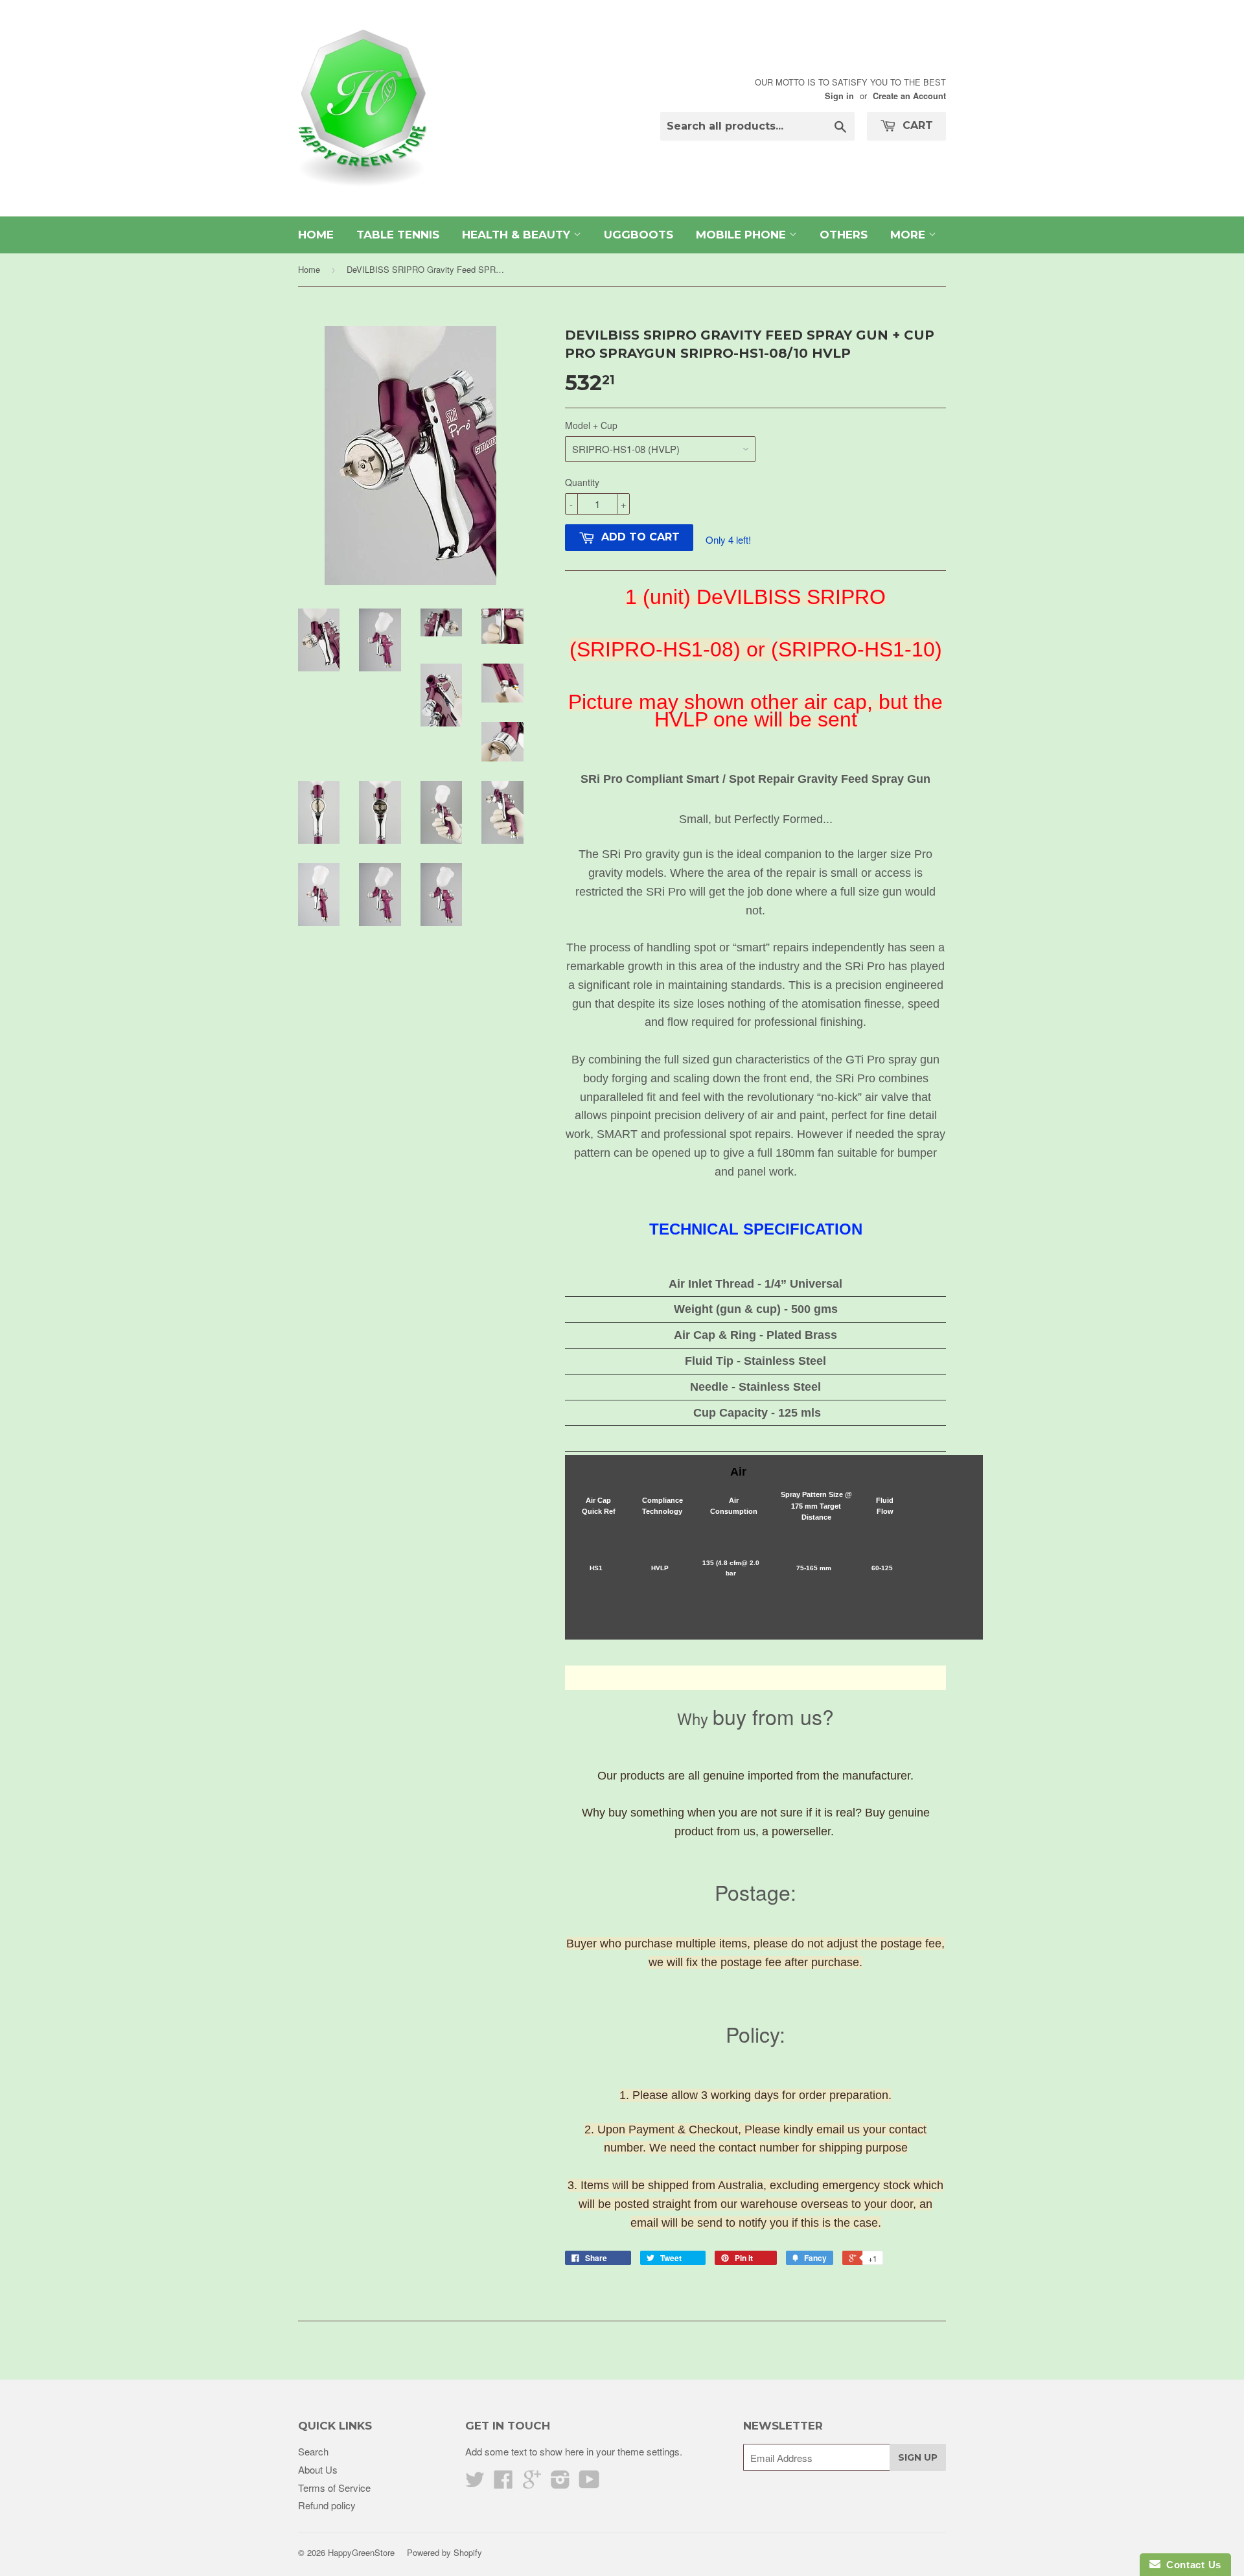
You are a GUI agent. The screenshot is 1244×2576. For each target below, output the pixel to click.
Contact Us (1191, 2565)
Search (313, 2451)
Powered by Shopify (444, 2552)
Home (309, 269)
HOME (316, 235)
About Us (318, 2469)
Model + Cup (591, 425)
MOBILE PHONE (743, 235)
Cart (916, 125)
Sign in (839, 96)
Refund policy (327, 2505)
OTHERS (844, 235)
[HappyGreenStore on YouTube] (589, 2483)
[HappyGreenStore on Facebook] (503, 2483)
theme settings (649, 2451)
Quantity (582, 482)
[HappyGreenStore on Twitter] (475, 2483)
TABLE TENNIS (398, 235)
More (909, 235)
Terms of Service (334, 2488)
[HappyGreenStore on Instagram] (560, 2483)
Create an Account (909, 96)
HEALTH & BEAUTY (518, 235)
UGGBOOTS (639, 235)
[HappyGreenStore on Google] (532, 2483)
